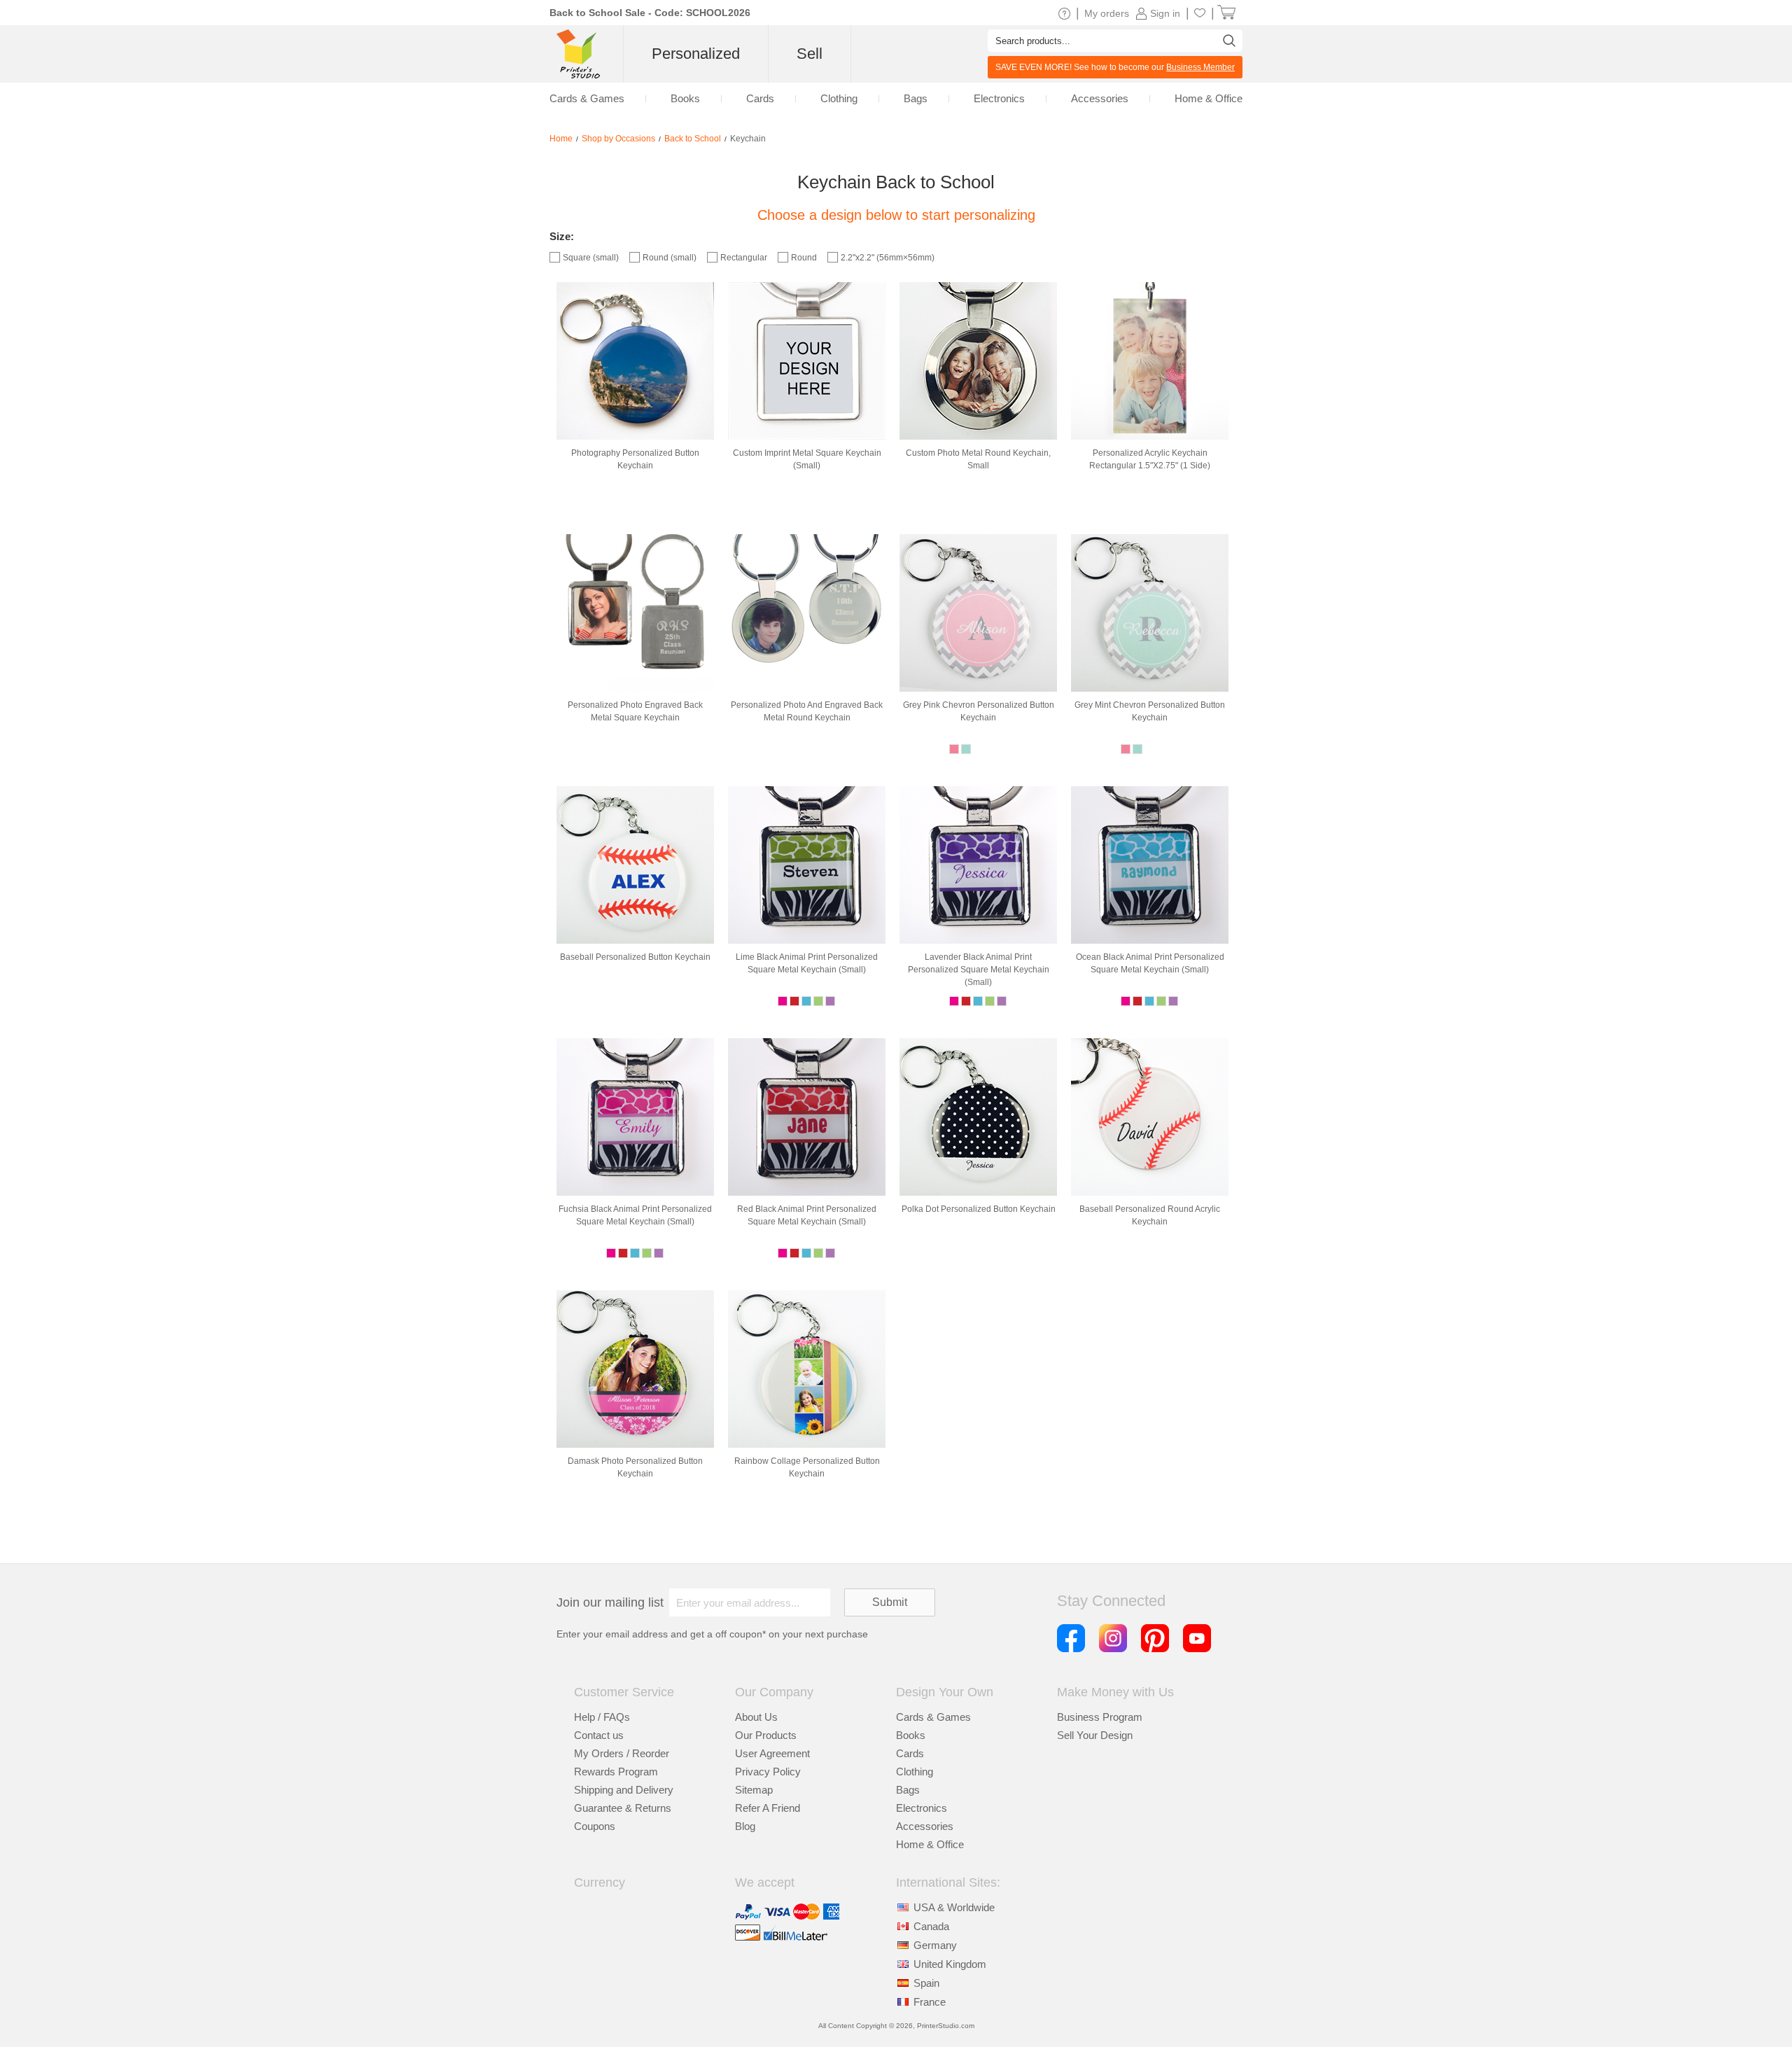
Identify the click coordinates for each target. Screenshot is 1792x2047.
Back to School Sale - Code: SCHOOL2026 (650, 13)
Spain (926, 1983)
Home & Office (930, 1844)
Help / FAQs (602, 1717)
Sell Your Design (1095, 1735)
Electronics (922, 1808)
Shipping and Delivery (624, 1790)
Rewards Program (616, 1772)
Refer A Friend (768, 1808)
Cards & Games (933, 1717)
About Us (756, 1717)
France (930, 2002)
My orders (1107, 13)
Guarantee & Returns (623, 1808)
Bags (908, 1790)
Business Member (1200, 67)
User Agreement (772, 1753)
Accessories (925, 1826)
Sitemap (754, 1790)
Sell (810, 54)
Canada (931, 1926)
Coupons (595, 1826)
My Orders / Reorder (622, 1753)
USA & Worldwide (954, 1907)
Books (911, 1735)
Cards (910, 1753)
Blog (745, 1826)
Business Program (1100, 1717)
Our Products (766, 1735)
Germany (935, 1945)
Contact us (599, 1735)
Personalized (696, 54)
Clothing (915, 1772)
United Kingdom (950, 1964)
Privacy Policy (768, 1772)
